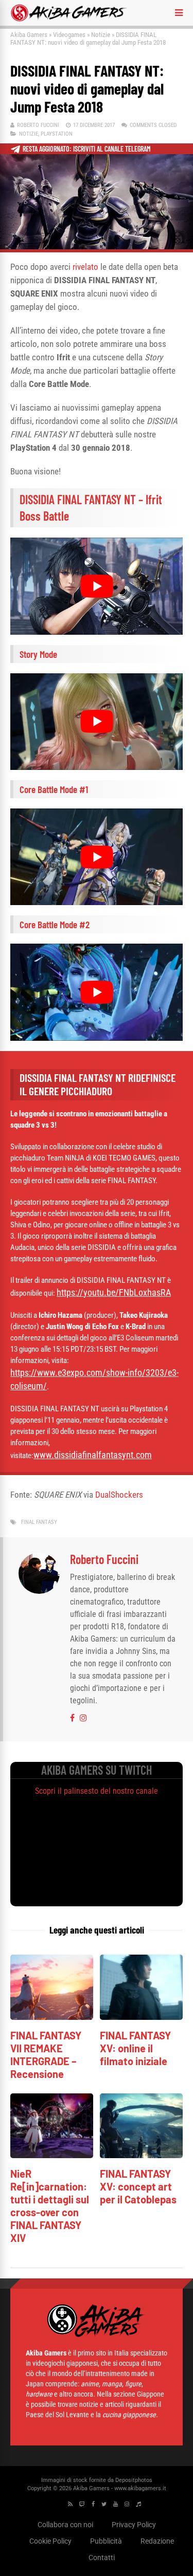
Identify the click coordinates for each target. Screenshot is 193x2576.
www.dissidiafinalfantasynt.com (93, 1455)
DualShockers (119, 1495)
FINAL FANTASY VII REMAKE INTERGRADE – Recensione (46, 2055)
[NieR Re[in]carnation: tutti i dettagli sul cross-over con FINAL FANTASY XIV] (52, 2155)
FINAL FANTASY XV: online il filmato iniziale (135, 2048)
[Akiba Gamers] (69, 20)
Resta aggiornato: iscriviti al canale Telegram (87, 149)
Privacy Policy (134, 2525)
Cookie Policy (50, 2541)
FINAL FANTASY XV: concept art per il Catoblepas (138, 2186)
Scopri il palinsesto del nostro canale (97, 1791)
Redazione (157, 2541)
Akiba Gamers (29, 35)
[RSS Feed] (70, 2504)
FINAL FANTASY (39, 1522)
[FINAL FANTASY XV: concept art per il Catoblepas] (141, 2155)
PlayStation (57, 134)
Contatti (102, 2557)
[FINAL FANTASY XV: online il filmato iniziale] (141, 2017)
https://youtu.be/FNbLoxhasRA (114, 1292)
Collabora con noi (65, 2525)
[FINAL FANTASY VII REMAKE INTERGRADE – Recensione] (52, 2017)
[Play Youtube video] (97, 586)
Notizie (101, 35)
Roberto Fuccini (38, 125)
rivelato (85, 267)
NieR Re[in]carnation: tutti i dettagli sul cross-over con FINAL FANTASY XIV (50, 2206)
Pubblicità (106, 2541)
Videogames (69, 35)
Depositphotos (134, 2480)
